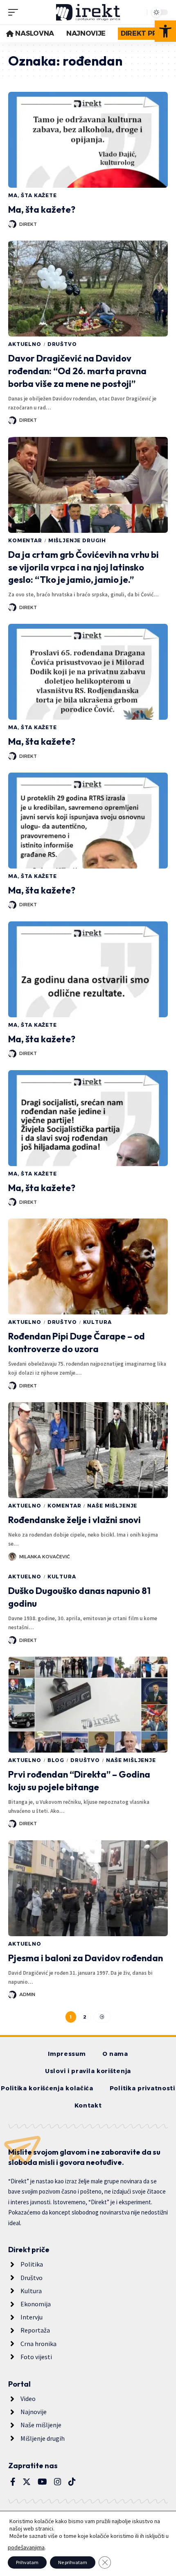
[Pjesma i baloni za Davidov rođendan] (88, 1888)
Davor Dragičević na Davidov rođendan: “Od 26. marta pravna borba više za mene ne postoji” (77, 371)
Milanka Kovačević (45, 1557)
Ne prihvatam (73, 2562)
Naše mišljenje (112, 1506)
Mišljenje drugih (77, 540)
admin (27, 1994)
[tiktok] (72, 2482)
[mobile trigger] (15, 12)
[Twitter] (27, 2482)
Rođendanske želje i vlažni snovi (74, 1520)
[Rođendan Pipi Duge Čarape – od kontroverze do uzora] (88, 1266)
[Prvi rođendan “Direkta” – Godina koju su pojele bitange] (88, 1705)
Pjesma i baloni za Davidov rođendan (86, 1958)
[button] (165, 31)
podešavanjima (26, 2547)
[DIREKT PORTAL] (88, 12)
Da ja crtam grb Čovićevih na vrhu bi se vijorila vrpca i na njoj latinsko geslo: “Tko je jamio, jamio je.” (83, 567)
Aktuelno (25, 344)
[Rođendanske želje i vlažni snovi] (88, 1450)
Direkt (28, 224)
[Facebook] (13, 2482)
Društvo (62, 344)
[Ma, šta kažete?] (88, 140)
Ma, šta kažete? (42, 209)
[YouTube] (42, 2482)
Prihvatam (27, 2562)
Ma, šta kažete (33, 195)
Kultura (97, 1322)
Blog (56, 1760)
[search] (139, 12)
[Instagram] (58, 2482)
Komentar (25, 540)
